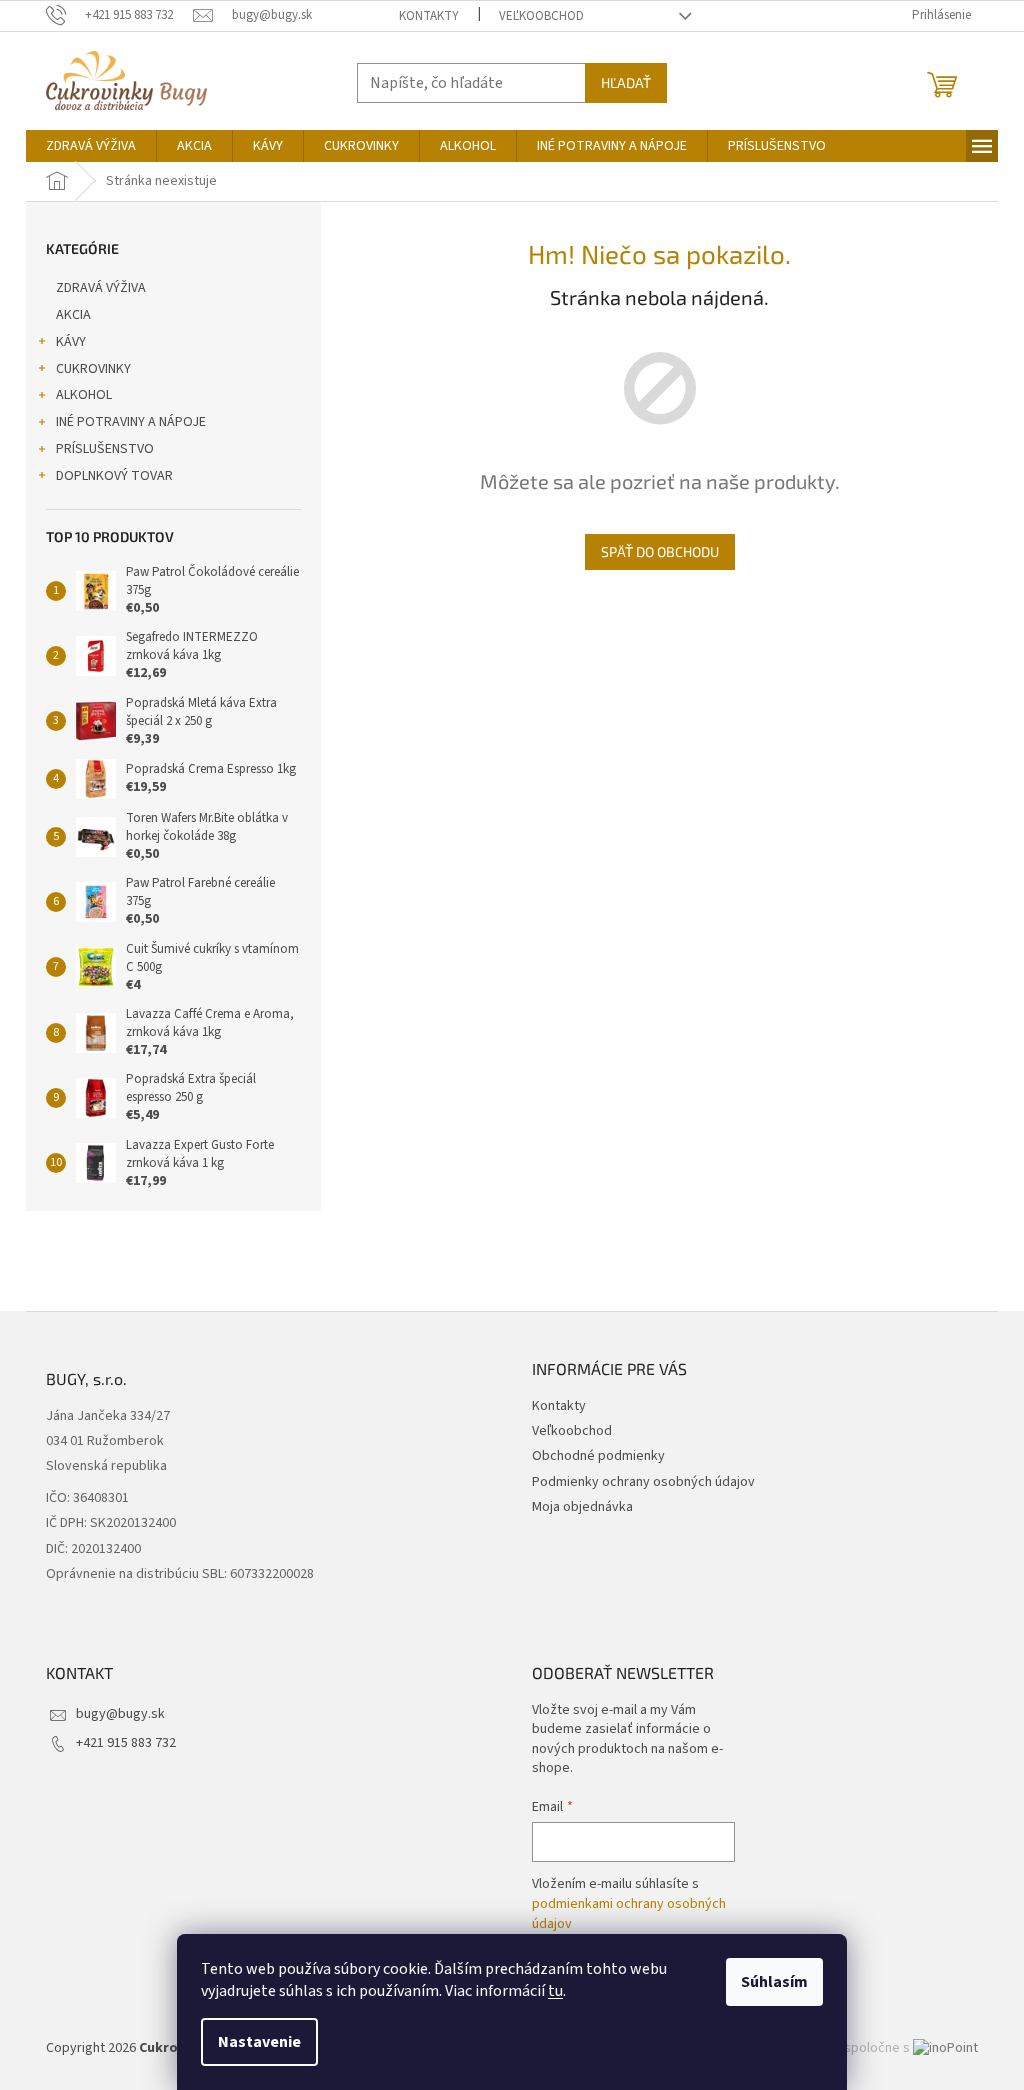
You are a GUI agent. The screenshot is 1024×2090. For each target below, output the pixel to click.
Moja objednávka (582, 1507)
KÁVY (71, 342)
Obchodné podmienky (598, 1456)
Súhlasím (774, 1982)
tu (555, 1991)
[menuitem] (91, 146)
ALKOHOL (84, 395)
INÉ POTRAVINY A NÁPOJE (131, 422)
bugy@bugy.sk (120, 1714)
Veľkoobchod (541, 16)
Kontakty (429, 16)
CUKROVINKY (93, 369)
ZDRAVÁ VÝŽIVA (101, 288)
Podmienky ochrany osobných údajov (643, 1482)
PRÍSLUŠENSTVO (105, 449)
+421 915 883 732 (126, 1743)
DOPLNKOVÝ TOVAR (114, 476)
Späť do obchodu (660, 551)
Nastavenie (259, 2042)
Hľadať (626, 82)
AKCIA (73, 315)
